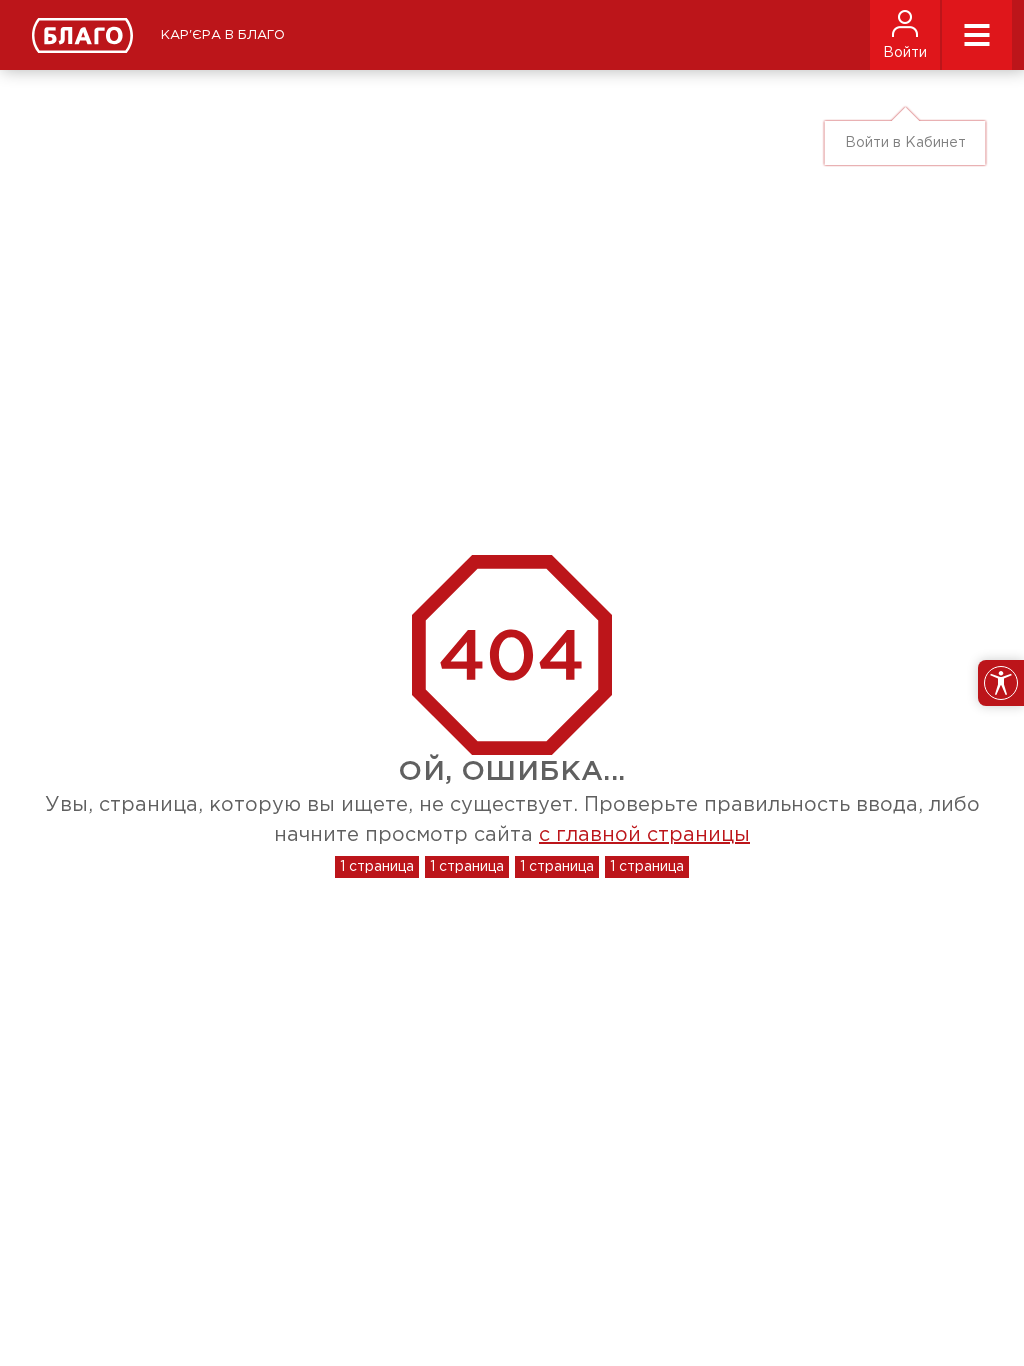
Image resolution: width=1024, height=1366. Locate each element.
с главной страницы (644, 835)
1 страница (377, 867)
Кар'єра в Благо (223, 35)
